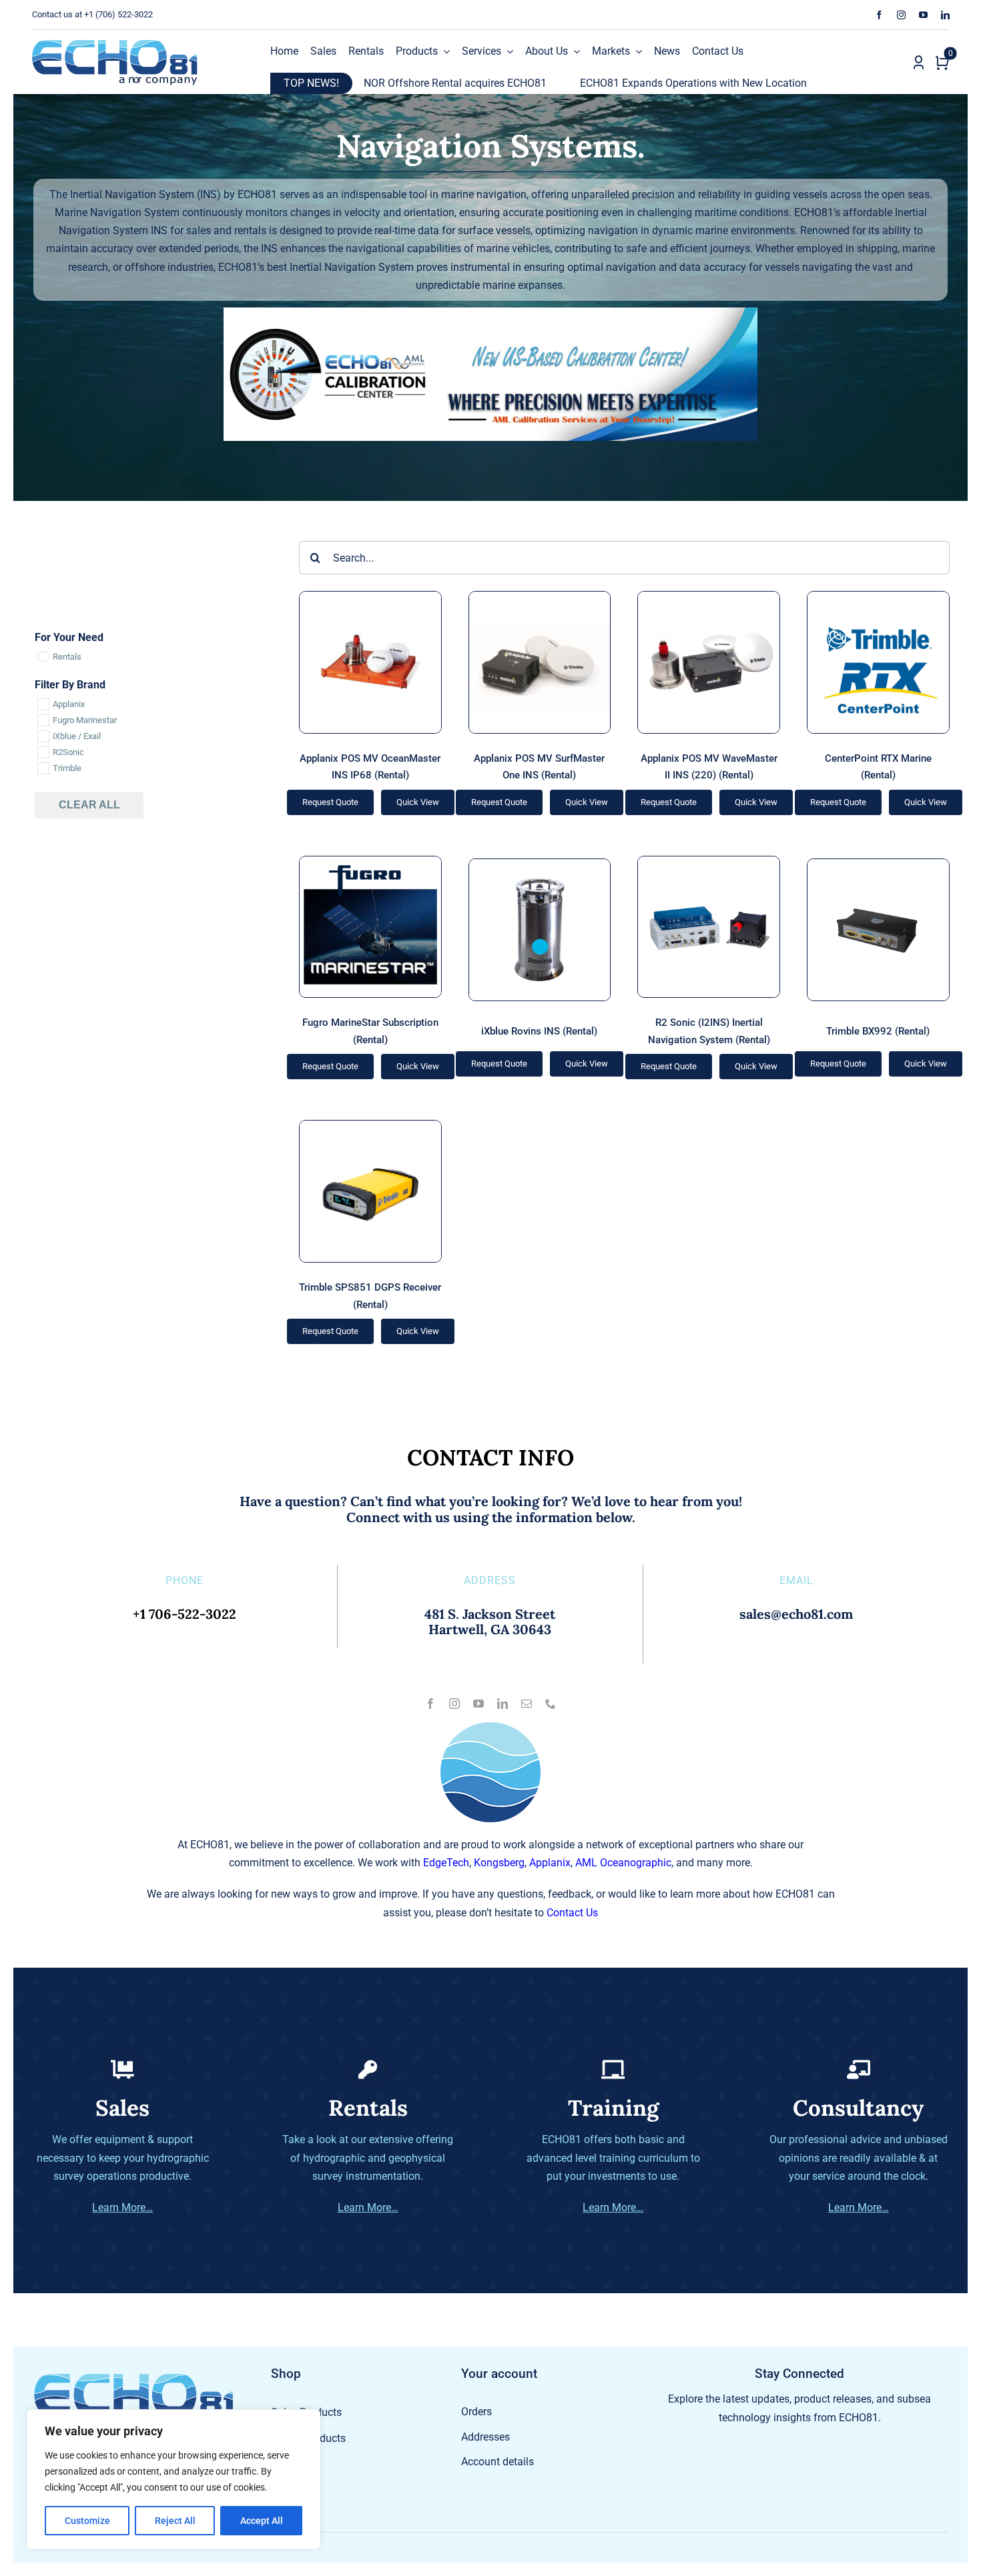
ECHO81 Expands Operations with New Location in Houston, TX (609, 83)
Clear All (89, 805)
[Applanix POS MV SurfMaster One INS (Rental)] (793, 747)
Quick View (503, 954)
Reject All (175, 2521)
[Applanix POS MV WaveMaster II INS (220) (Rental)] (455, 1164)
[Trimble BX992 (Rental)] (793, 1997)
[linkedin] (945, 15)
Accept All (262, 2521)
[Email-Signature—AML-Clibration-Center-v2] (490, 312)
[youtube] (923, 15)
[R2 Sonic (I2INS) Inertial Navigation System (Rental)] (455, 1997)
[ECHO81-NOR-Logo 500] (115, 44)
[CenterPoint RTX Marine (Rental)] (793, 1164)
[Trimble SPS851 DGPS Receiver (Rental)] (455, 2414)
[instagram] (901, 15)
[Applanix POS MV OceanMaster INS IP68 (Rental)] (455, 747)
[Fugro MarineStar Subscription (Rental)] (455, 1580)
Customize (87, 2521)
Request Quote (415, 954)
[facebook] (879, 15)
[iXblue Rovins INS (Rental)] (793, 1580)
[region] (174, 2479)
